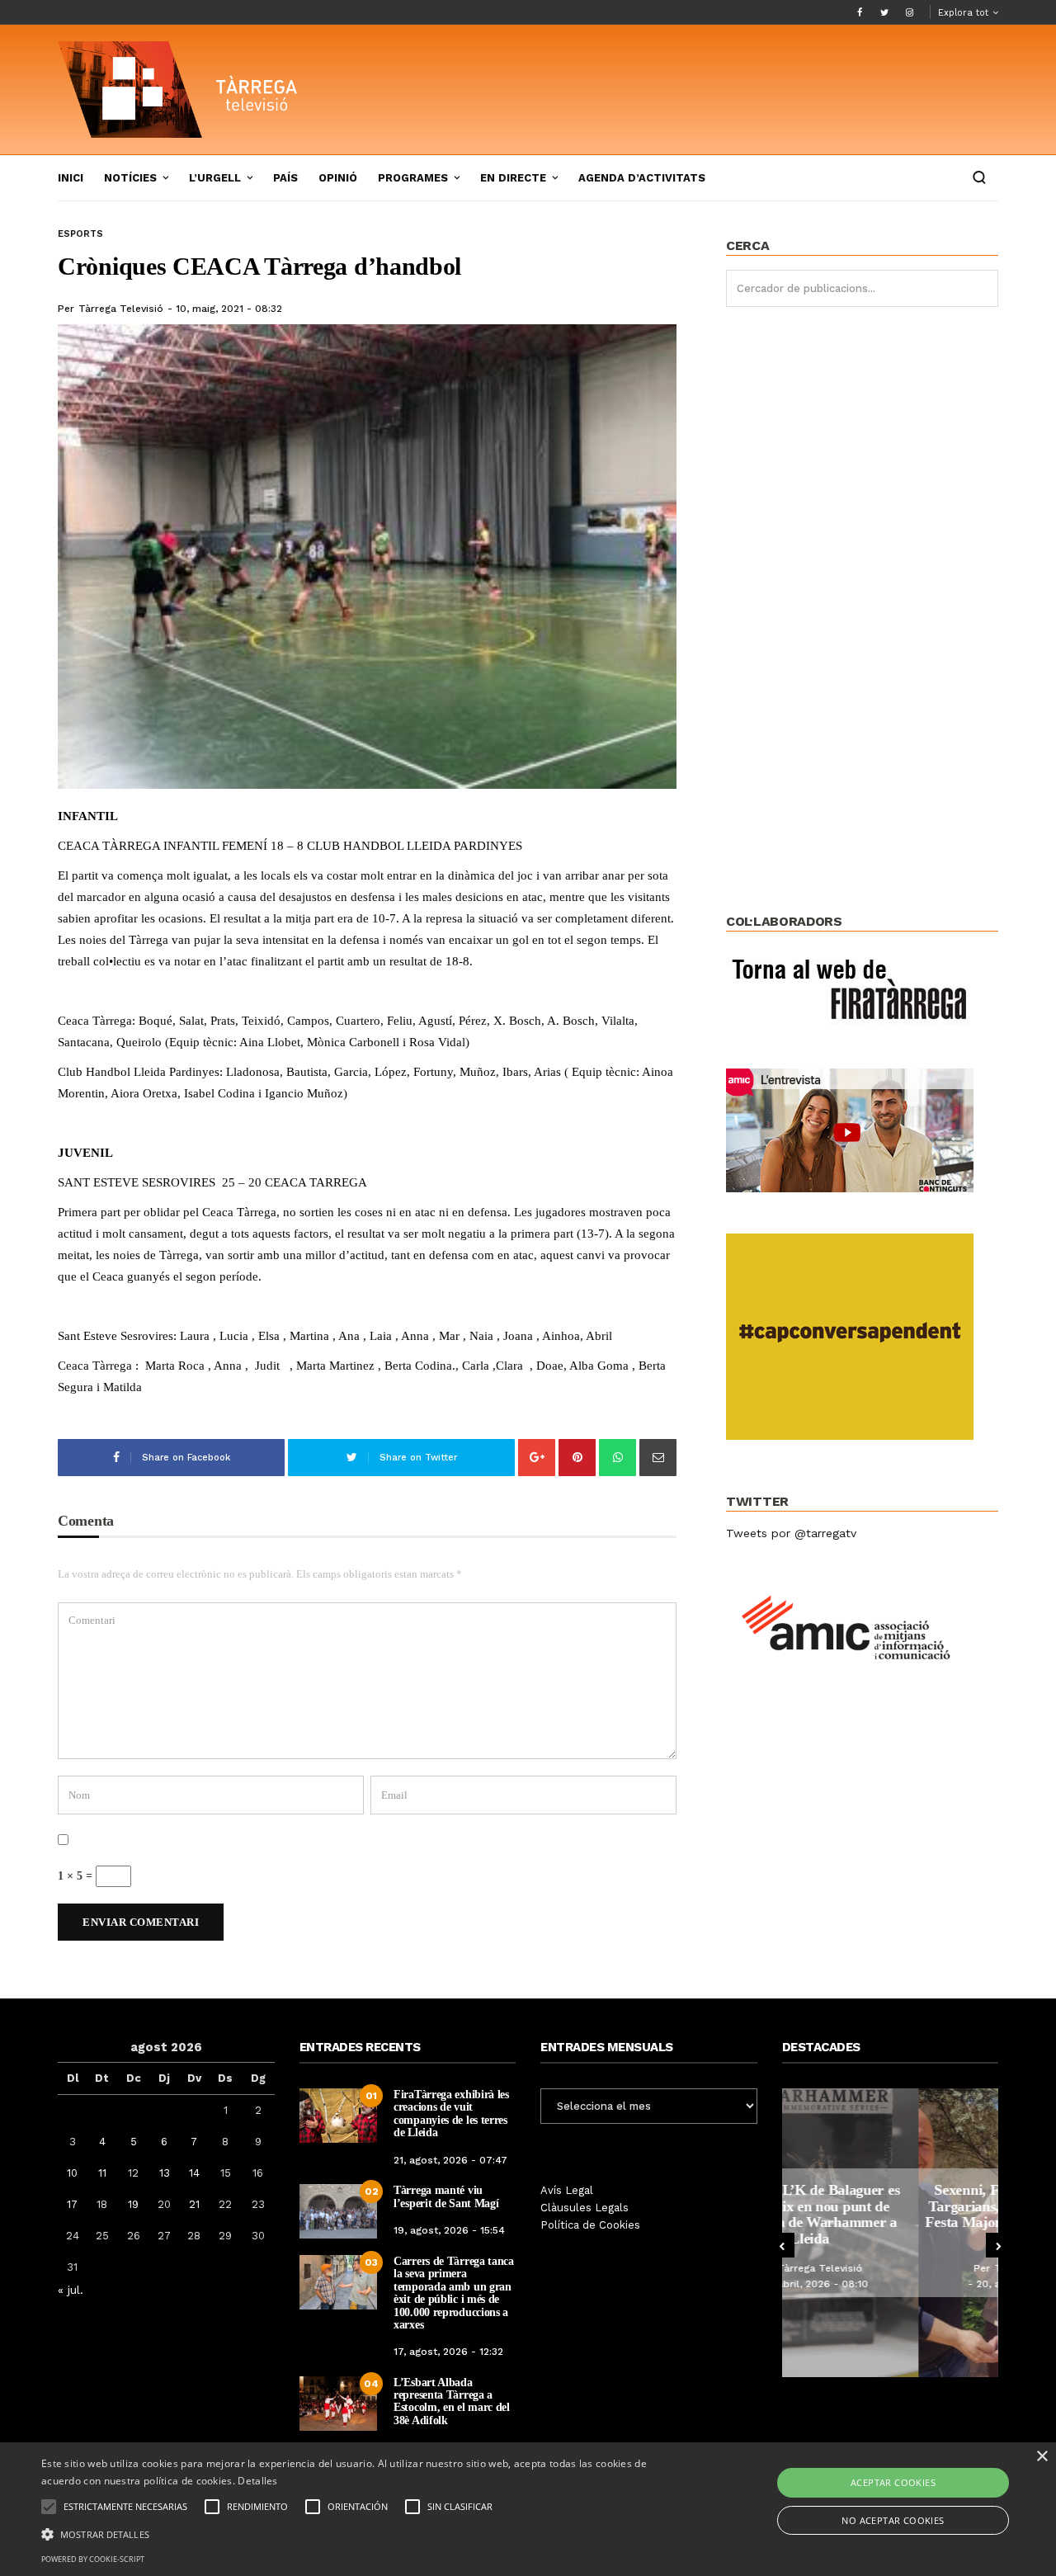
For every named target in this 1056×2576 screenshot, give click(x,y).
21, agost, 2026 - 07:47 (450, 2160)
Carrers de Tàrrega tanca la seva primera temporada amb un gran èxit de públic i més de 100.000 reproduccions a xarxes (454, 2293)
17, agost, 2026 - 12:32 (448, 2352)
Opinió (338, 178)
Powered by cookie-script (93, 2559)
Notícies (130, 178)
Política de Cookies (590, 2225)
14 (194, 2173)
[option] (891, 2233)
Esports (80, 234)
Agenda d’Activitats (642, 178)
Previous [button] (782, 2245)
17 (72, 2204)
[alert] (528, 2509)
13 (165, 2173)
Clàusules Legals (585, 2208)
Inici (71, 178)
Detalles (257, 2481)
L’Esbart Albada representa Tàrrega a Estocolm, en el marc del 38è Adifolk (452, 2401)
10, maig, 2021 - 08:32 (229, 309)
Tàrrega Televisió (121, 309)
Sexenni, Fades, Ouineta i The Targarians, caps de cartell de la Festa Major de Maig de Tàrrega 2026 (890, 2214)
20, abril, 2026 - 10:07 (894, 2284)
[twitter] (884, 12)
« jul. (71, 2290)
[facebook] (860, 12)
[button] (358, 2533)
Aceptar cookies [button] (893, 2482)
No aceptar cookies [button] (893, 2520)
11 (102, 2173)
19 (133, 2204)
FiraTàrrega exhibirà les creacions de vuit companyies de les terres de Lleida (451, 2114)
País (285, 178)
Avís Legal (567, 2190)
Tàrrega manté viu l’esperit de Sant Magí (446, 2196)
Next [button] (998, 2245)
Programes (413, 178)
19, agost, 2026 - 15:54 (449, 2230)
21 (194, 2204)
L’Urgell (215, 178)
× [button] (1042, 2457)
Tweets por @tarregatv (791, 1533)
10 (72, 2173)
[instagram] (909, 12)
